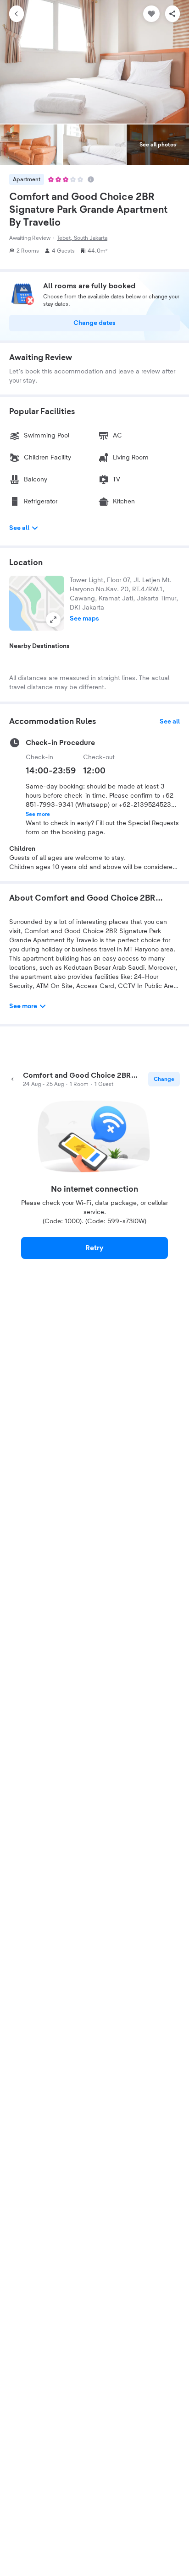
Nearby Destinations (39, 646)
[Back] (17, 14)
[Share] (172, 14)
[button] (37, 603)
